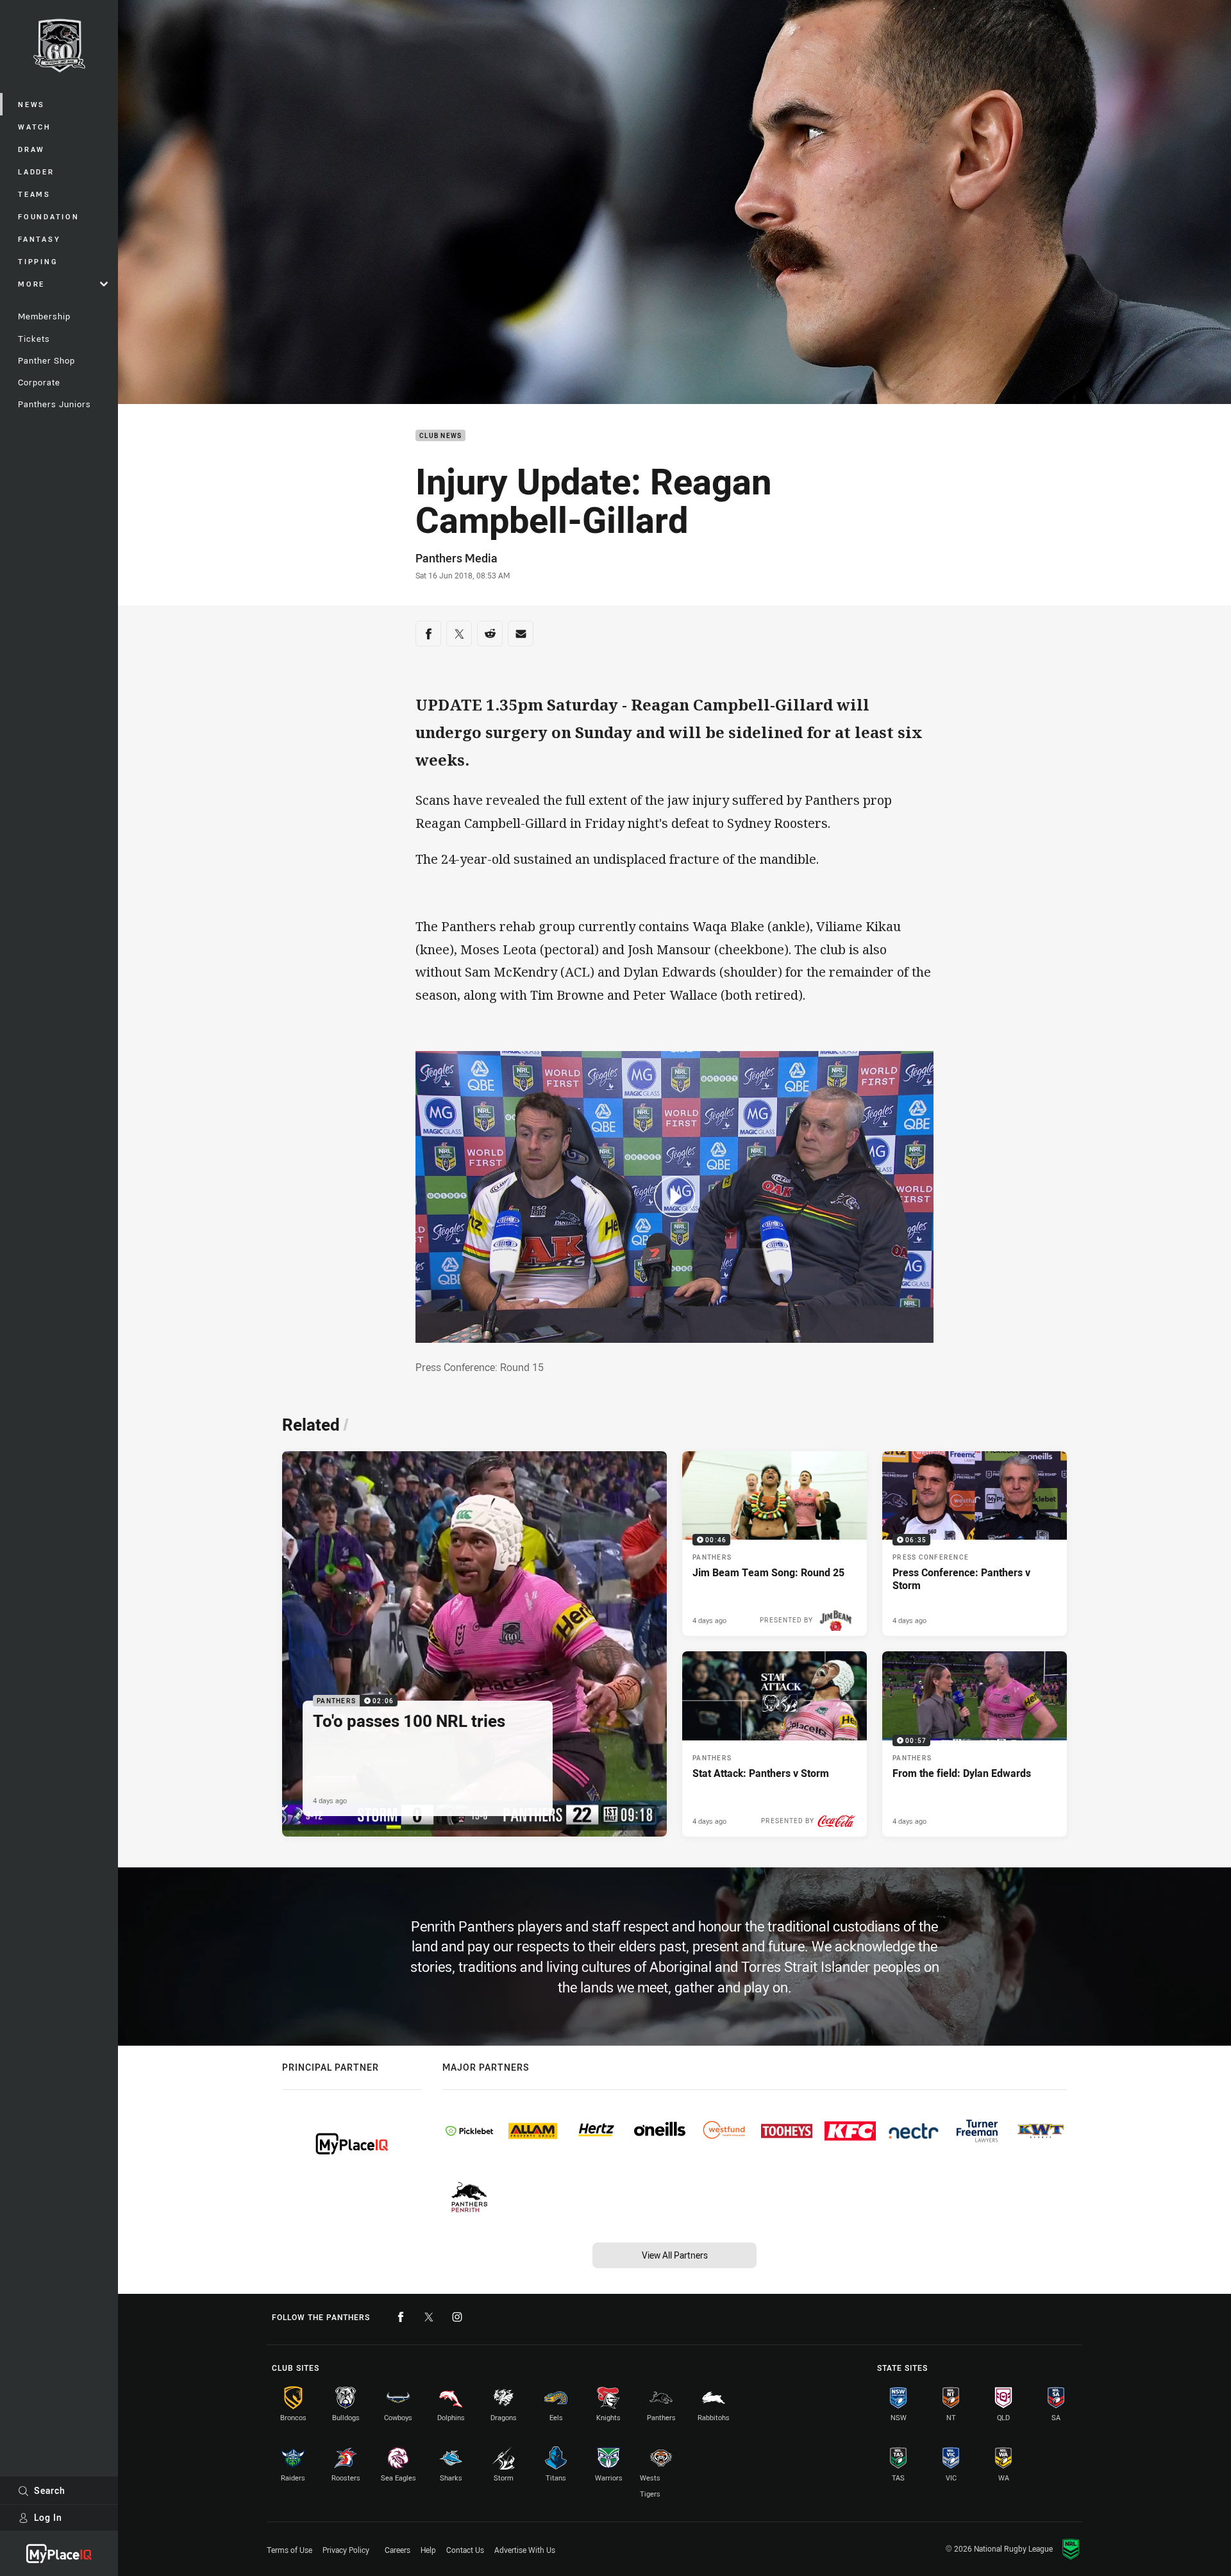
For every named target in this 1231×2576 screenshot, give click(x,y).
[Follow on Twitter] (429, 2317)
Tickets (34, 339)
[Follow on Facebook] (401, 2317)
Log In (48, 2517)
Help (428, 2550)
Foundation (49, 216)
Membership (44, 316)
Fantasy (39, 239)
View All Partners (675, 2255)
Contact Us (465, 2550)
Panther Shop (46, 360)
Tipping (38, 261)
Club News (440, 436)
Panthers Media (456, 558)
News (31, 104)
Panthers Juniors (54, 404)
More (31, 284)
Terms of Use (289, 2550)
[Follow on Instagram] (457, 2317)
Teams (34, 194)
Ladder (36, 172)
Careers (398, 2550)
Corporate (39, 382)
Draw (31, 149)
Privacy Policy (346, 2550)
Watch (35, 127)
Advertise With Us (525, 2550)
